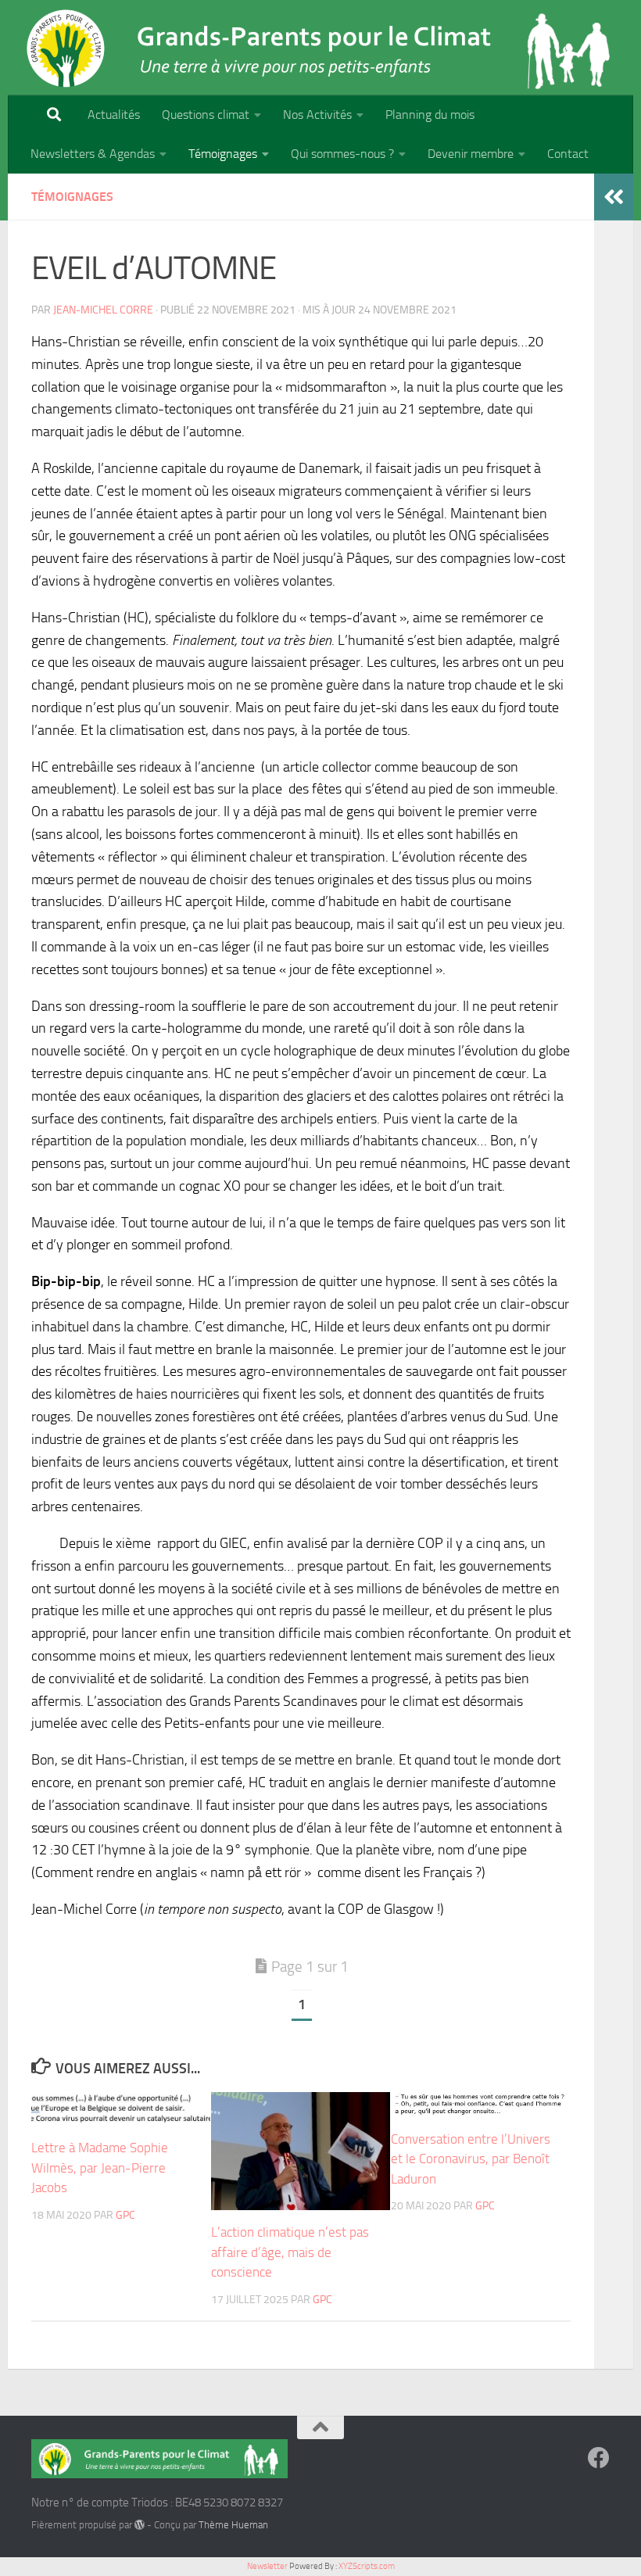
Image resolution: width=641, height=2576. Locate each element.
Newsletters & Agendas (93, 154)
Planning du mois (430, 115)
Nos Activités (317, 115)
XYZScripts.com (367, 2566)
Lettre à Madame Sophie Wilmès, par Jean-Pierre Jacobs (100, 2168)
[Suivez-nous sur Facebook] (599, 2458)
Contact (568, 154)
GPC (125, 2215)
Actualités (114, 115)
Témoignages (223, 154)
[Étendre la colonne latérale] (614, 197)
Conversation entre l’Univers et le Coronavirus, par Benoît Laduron (471, 2159)
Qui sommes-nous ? (342, 154)
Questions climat (206, 115)
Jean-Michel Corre (103, 310)
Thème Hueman (233, 2525)
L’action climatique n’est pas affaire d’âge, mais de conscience (290, 2252)
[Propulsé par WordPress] (140, 2525)
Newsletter (267, 2566)
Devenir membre (471, 154)
